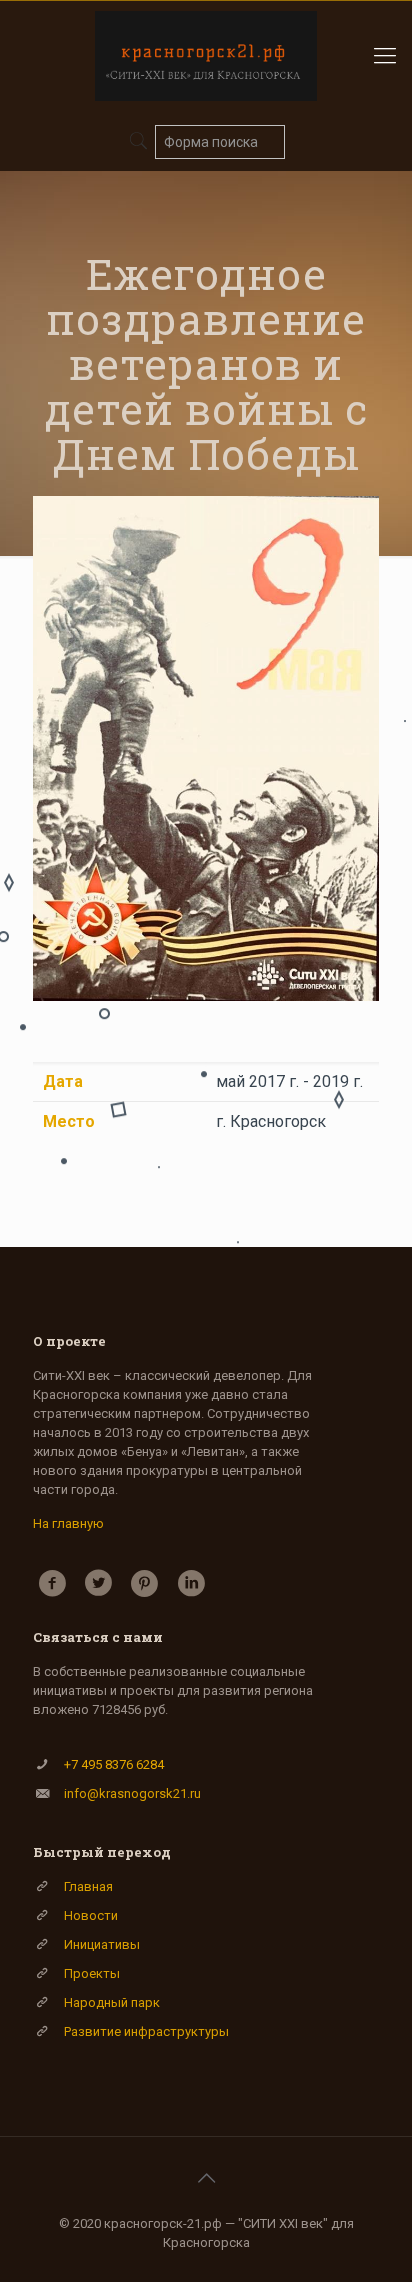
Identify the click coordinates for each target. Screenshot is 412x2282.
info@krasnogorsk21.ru (132, 1793)
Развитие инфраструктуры (146, 2031)
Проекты (92, 1973)
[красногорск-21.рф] (206, 56)
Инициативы (102, 1944)
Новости (91, 1915)
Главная (88, 1886)
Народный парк (112, 2002)
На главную (68, 1523)
